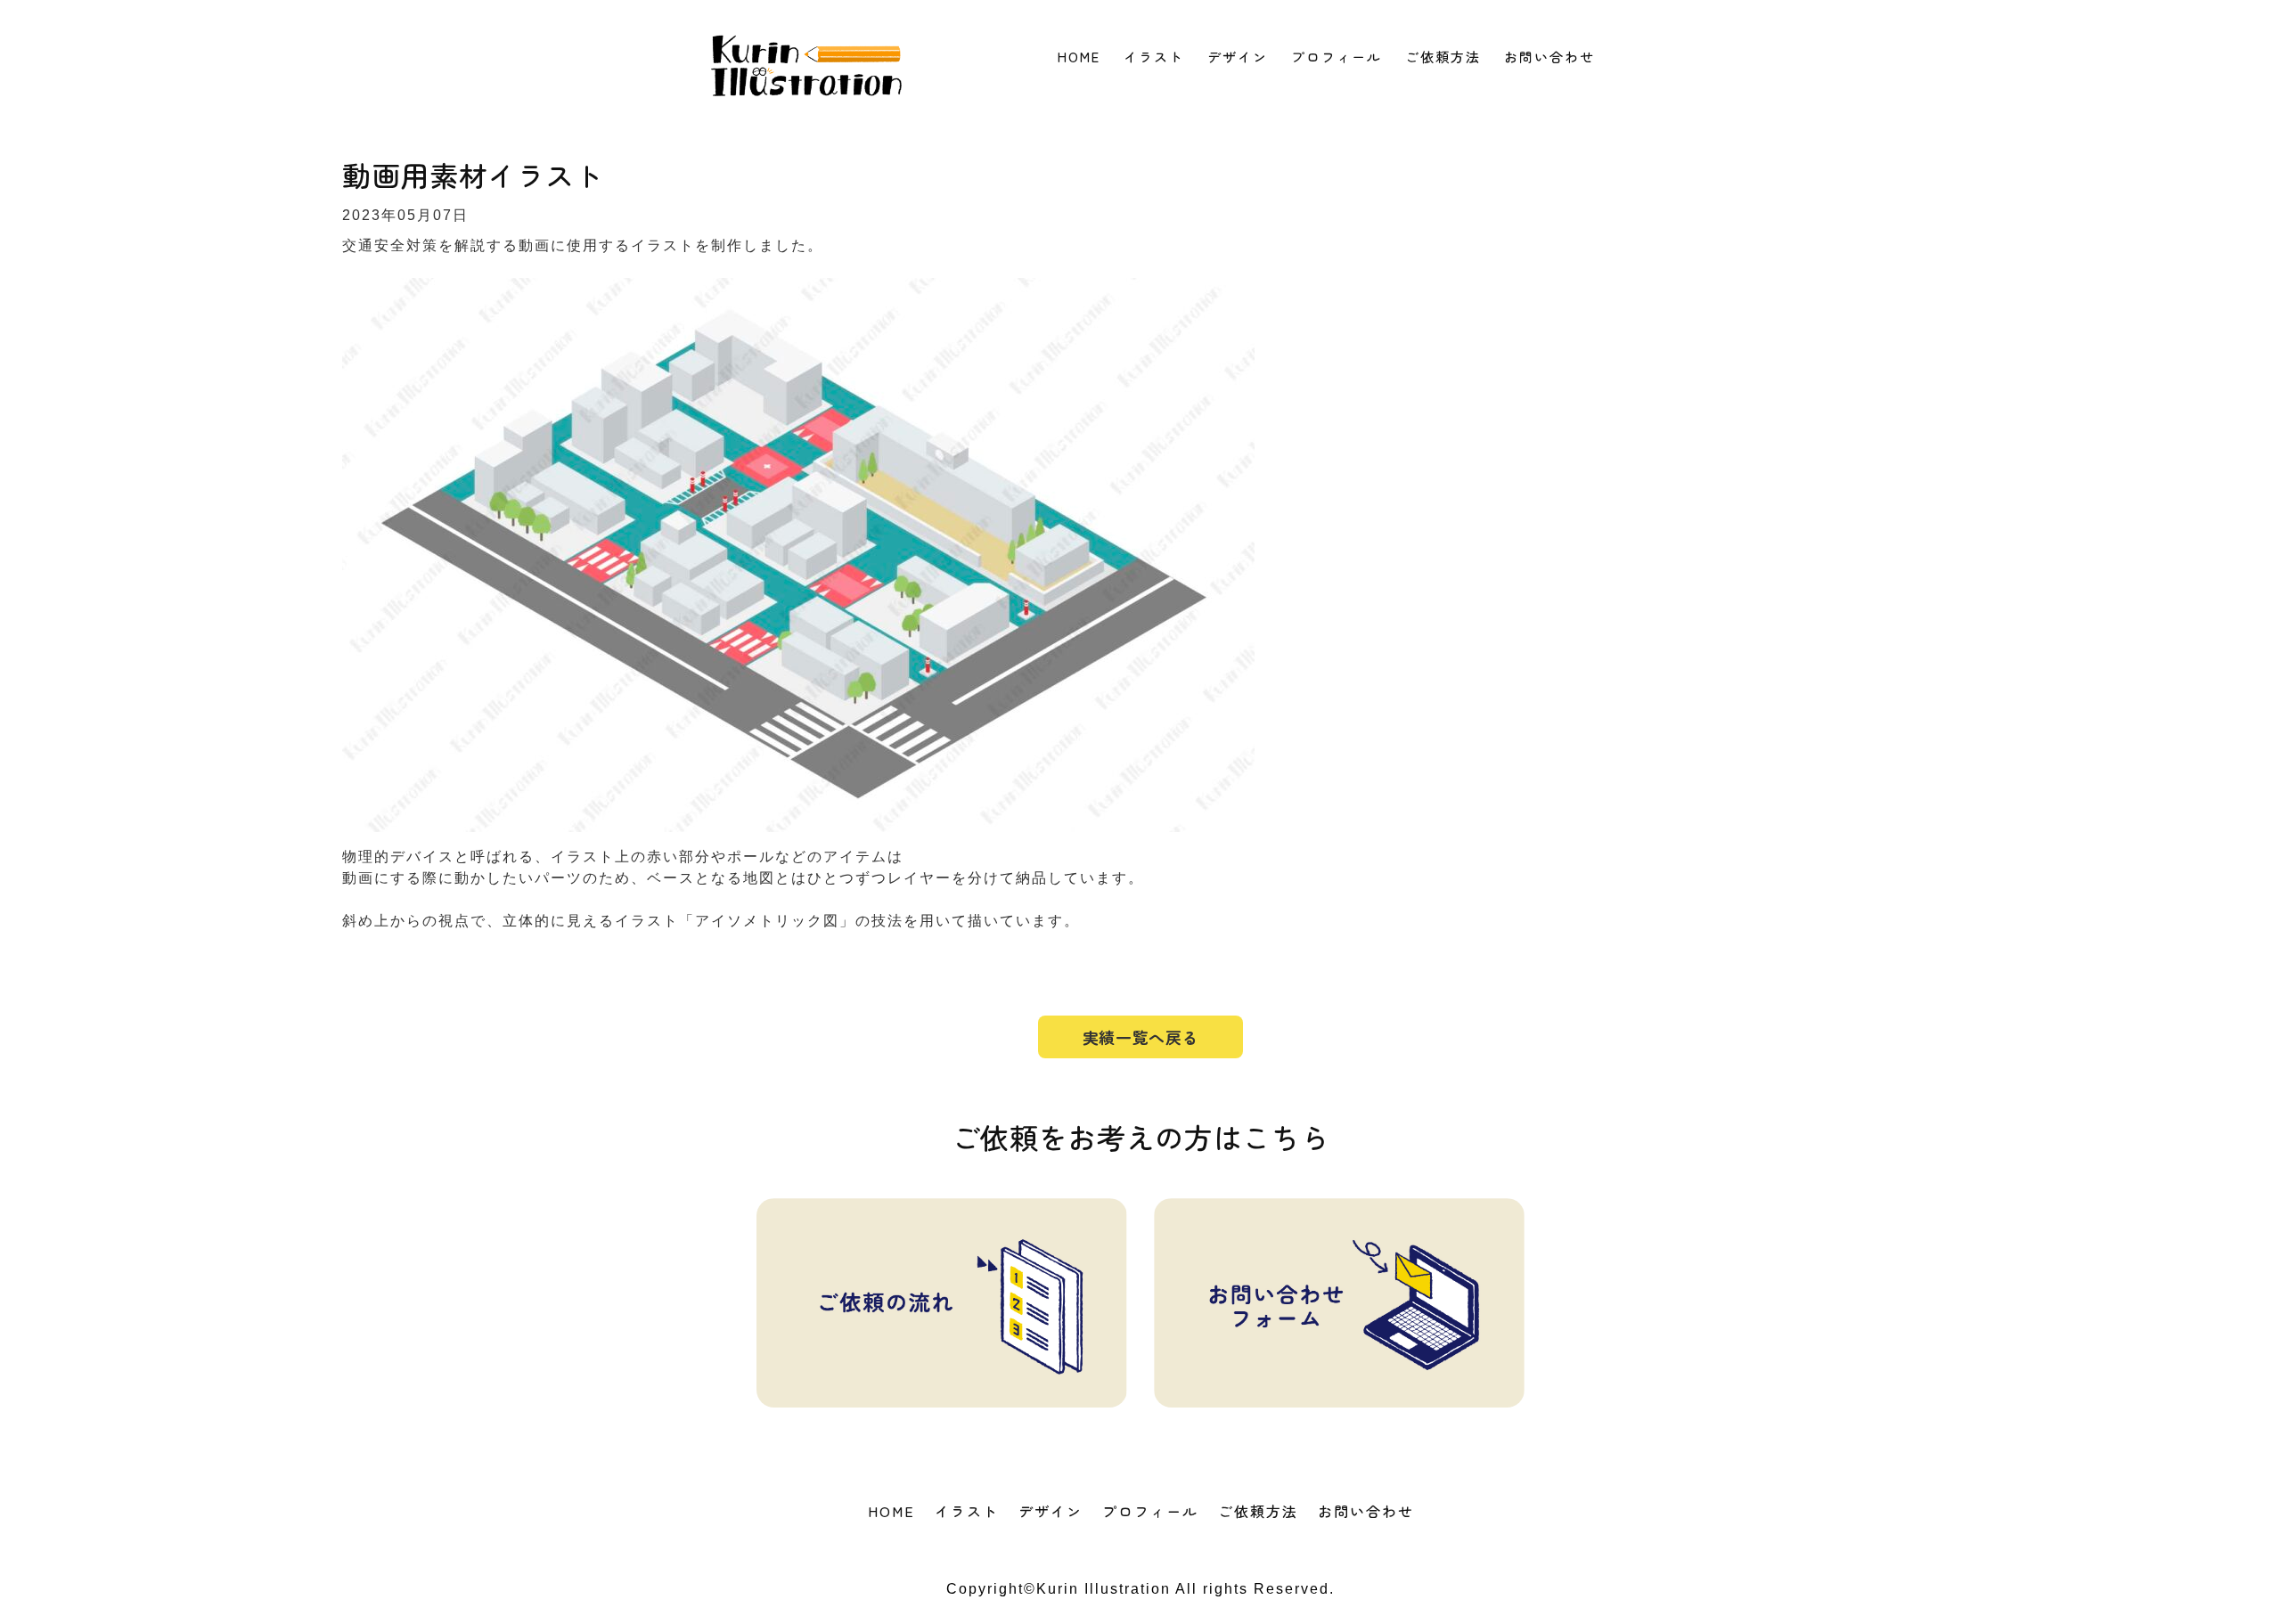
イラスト (1154, 57)
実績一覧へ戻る (1140, 1037)
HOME (1079, 57)
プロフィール (1337, 57)
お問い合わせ (1549, 57)
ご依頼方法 (1443, 57)
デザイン (1238, 57)
